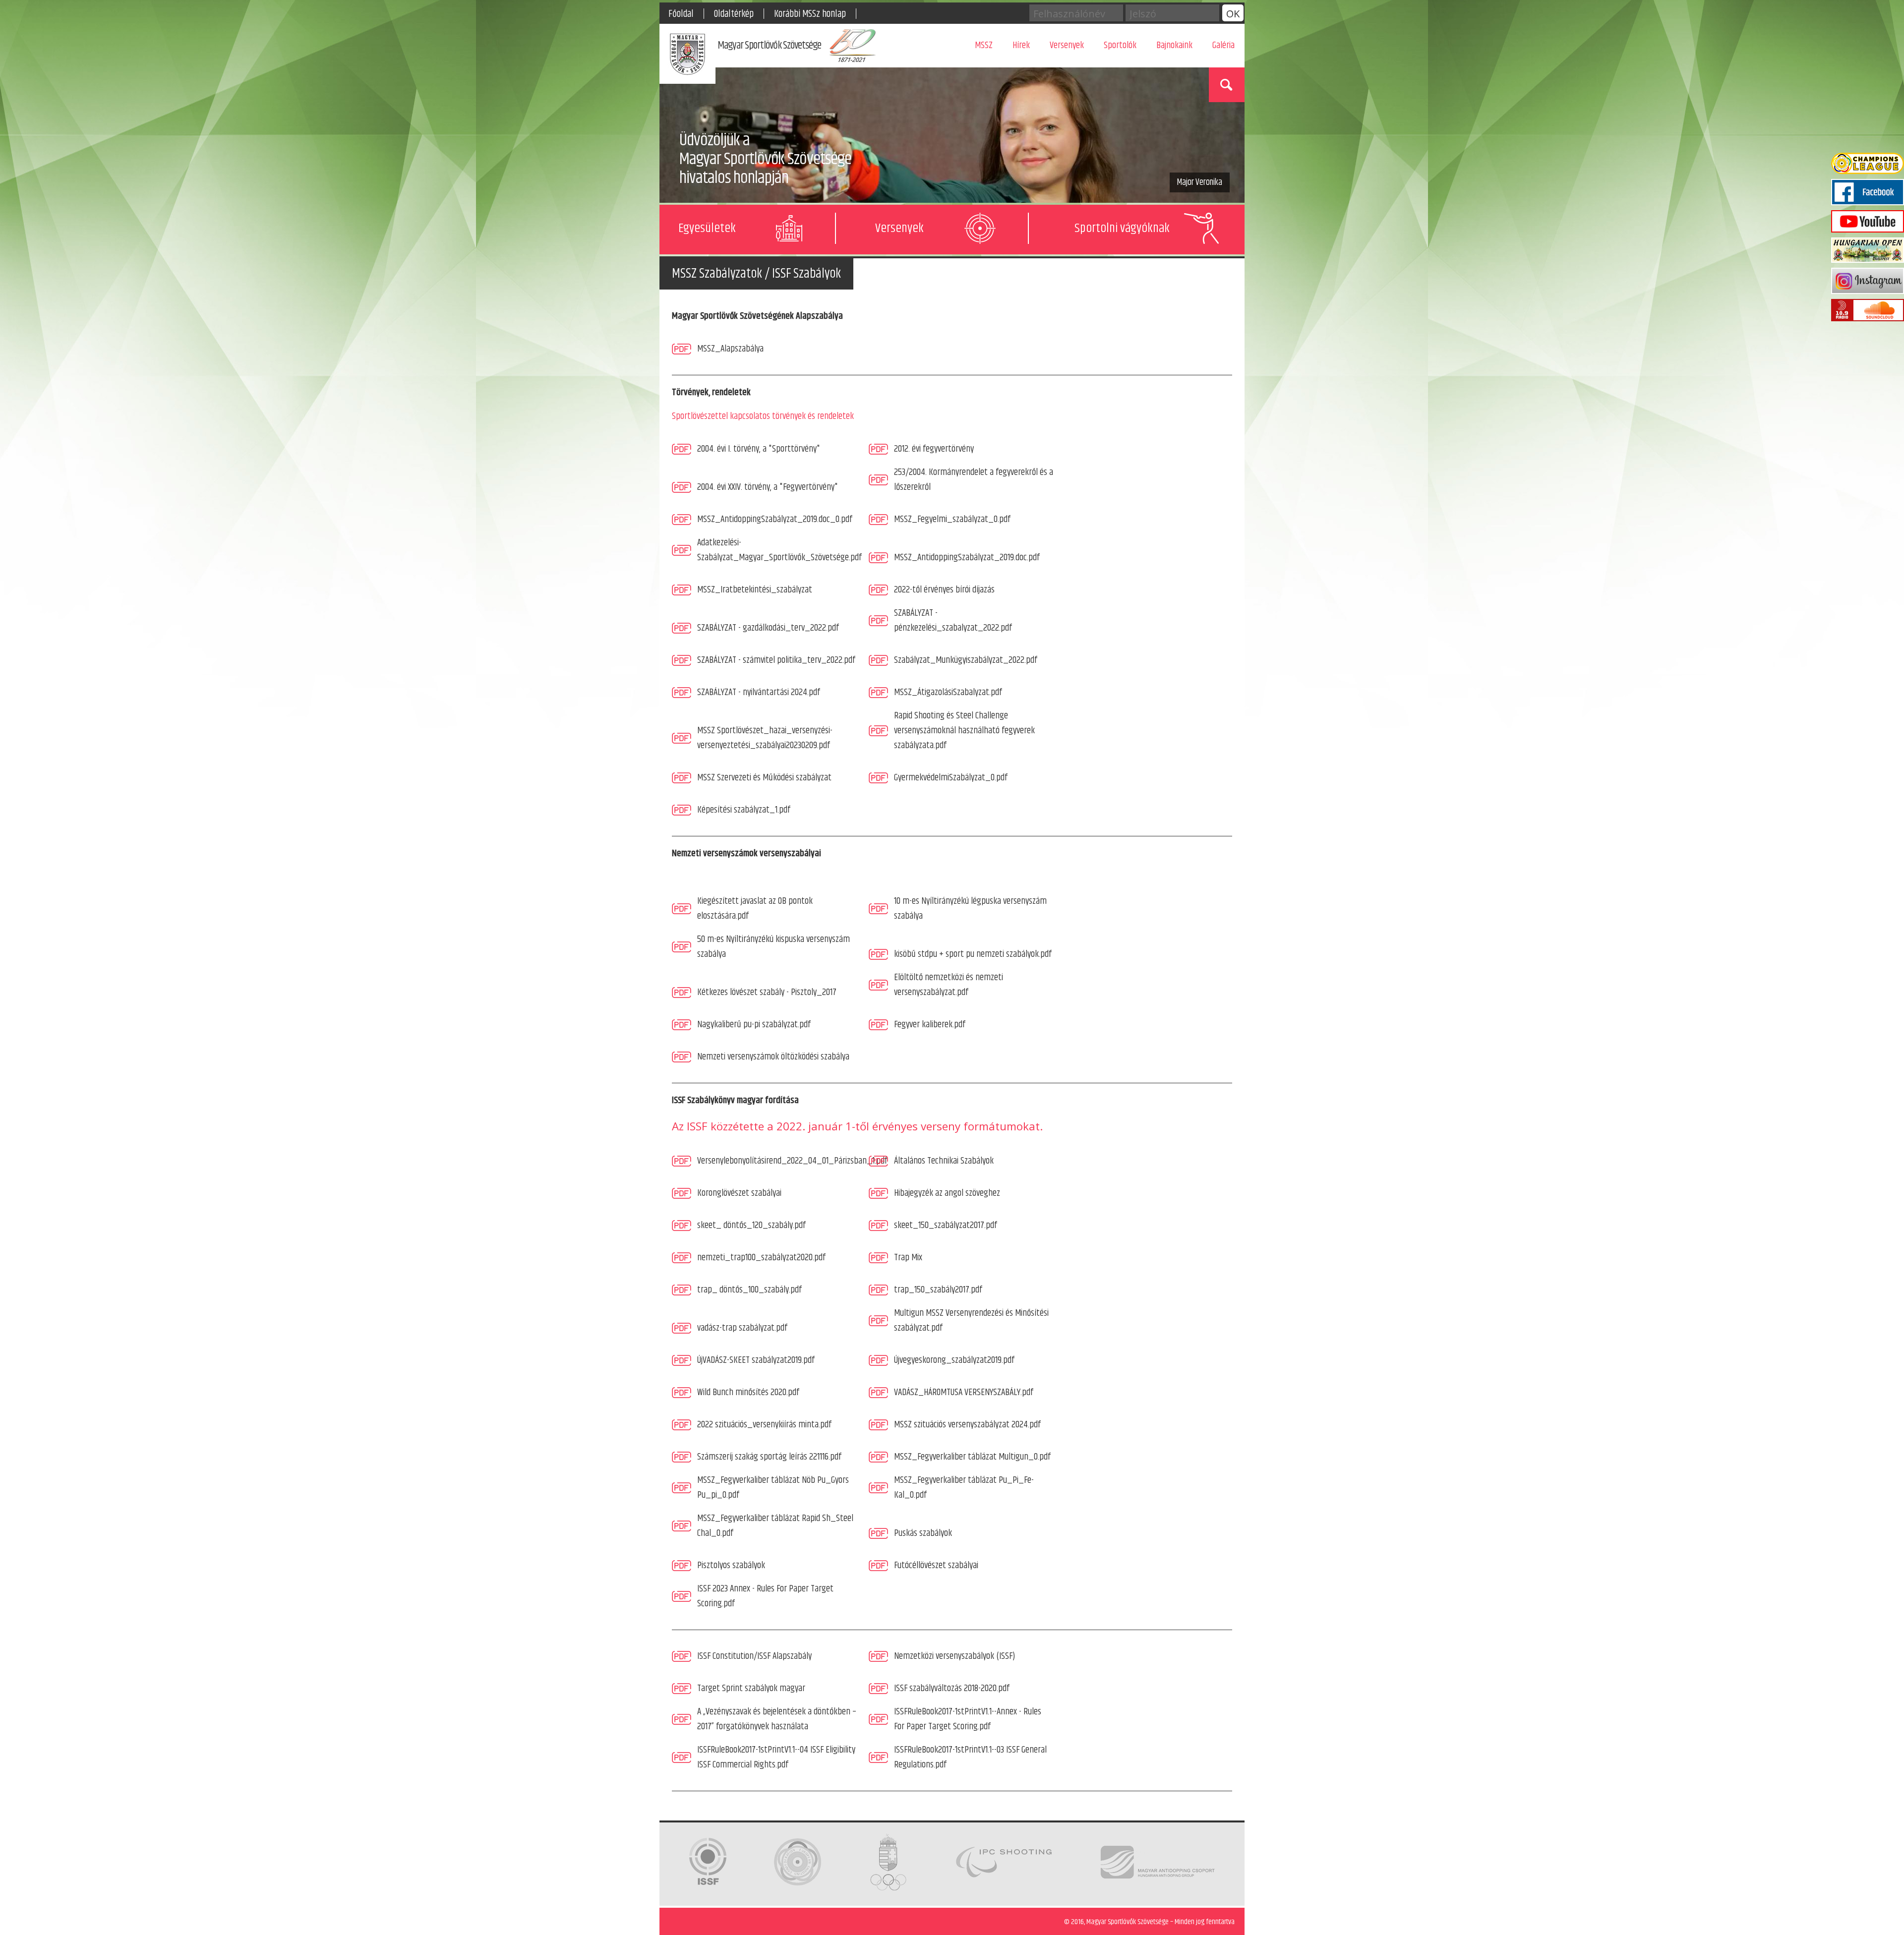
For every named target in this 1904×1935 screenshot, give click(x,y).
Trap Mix (908, 1258)
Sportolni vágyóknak (1122, 228)
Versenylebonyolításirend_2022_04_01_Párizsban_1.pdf (792, 1161)
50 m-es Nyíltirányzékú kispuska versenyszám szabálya (773, 947)
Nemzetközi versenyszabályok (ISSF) (954, 1656)
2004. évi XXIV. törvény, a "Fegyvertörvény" (768, 487)
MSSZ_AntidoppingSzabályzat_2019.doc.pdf (967, 557)
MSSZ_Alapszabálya (730, 349)
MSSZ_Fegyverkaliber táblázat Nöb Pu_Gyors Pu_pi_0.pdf (773, 1488)
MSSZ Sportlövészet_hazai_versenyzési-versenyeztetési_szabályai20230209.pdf (765, 738)
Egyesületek (707, 228)
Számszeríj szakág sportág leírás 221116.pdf (769, 1457)
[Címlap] (687, 56)
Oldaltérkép (734, 14)
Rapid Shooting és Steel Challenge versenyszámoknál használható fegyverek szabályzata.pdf (964, 731)
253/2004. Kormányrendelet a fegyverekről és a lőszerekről (974, 480)
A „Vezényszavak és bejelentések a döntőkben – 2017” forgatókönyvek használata (777, 1719)
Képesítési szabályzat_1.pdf (744, 810)
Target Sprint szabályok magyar (751, 1688)
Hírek (1021, 45)
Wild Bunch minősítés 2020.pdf (748, 1392)
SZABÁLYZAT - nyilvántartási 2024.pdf (759, 692)
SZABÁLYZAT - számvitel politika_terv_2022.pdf (776, 660)
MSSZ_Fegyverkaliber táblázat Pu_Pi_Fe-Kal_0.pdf (964, 1488)
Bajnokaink (1174, 45)
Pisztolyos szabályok (731, 1565)
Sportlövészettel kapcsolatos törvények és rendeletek (763, 416)
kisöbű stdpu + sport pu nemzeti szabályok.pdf (973, 954)
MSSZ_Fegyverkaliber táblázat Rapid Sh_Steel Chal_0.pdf (775, 1526)
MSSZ (984, 45)
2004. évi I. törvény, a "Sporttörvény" (759, 449)
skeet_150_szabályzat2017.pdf (946, 1225)
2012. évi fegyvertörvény (934, 449)
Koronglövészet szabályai (739, 1193)
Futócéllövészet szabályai (936, 1565)
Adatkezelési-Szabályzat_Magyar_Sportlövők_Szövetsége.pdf (779, 550)
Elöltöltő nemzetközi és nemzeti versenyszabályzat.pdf (949, 985)
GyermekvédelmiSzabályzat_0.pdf (951, 778)
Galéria (1223, 45)
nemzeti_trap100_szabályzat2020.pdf (761, 1258)
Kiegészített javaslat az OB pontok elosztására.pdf (755, 909)
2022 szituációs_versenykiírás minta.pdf (764, 1425)
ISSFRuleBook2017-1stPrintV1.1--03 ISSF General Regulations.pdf (970, 1757)
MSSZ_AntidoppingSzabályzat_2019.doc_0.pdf (775, 519)
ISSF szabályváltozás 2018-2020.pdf (952, 1688)
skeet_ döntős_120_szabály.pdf (751, 1225)
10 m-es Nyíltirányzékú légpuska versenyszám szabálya (970, 909)
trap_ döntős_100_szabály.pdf (749, 1290)
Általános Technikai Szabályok (944, 1161)
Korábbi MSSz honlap (810, 14)
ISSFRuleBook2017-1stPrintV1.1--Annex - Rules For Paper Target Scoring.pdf (968, 1719)
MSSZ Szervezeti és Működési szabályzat (764, 778)
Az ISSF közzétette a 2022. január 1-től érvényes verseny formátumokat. (857, 1126)
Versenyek (1067, 45)
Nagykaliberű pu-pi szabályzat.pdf (754, 1025)
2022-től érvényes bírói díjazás (944, 590)
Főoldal (681, 14)
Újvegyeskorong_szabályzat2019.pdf (954, 1360)
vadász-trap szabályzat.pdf (742, 1328)
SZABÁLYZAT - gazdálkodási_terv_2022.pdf (768, 628)
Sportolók (1120, 45)
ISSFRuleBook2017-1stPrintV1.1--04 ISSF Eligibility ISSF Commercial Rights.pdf (776, 1757)
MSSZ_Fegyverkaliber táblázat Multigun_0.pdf (972, 1457)
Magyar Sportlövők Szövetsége (769, 46)
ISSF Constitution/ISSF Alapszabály (754, 1656)
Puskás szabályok (923, 1533)
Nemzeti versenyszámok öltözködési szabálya (773, 1057)
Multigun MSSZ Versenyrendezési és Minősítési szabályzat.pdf (971, 1320)
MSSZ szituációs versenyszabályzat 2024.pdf (967, 1425)
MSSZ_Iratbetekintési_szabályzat (755, 590)
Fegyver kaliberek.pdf (930, 1025)
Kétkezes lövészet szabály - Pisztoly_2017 (767, 992)
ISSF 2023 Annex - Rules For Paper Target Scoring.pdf (765, 1596)
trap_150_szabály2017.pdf (938, 1290)
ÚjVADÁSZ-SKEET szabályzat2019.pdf (756, 1360)
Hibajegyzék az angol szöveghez (947, 1193)
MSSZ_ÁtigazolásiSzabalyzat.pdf (948, 692)
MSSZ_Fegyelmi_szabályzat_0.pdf (952, 519)
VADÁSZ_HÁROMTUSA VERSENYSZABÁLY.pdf (964, 1392)
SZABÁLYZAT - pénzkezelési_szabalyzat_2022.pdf (953, 620)
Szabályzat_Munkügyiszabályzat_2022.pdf (966, 660)
